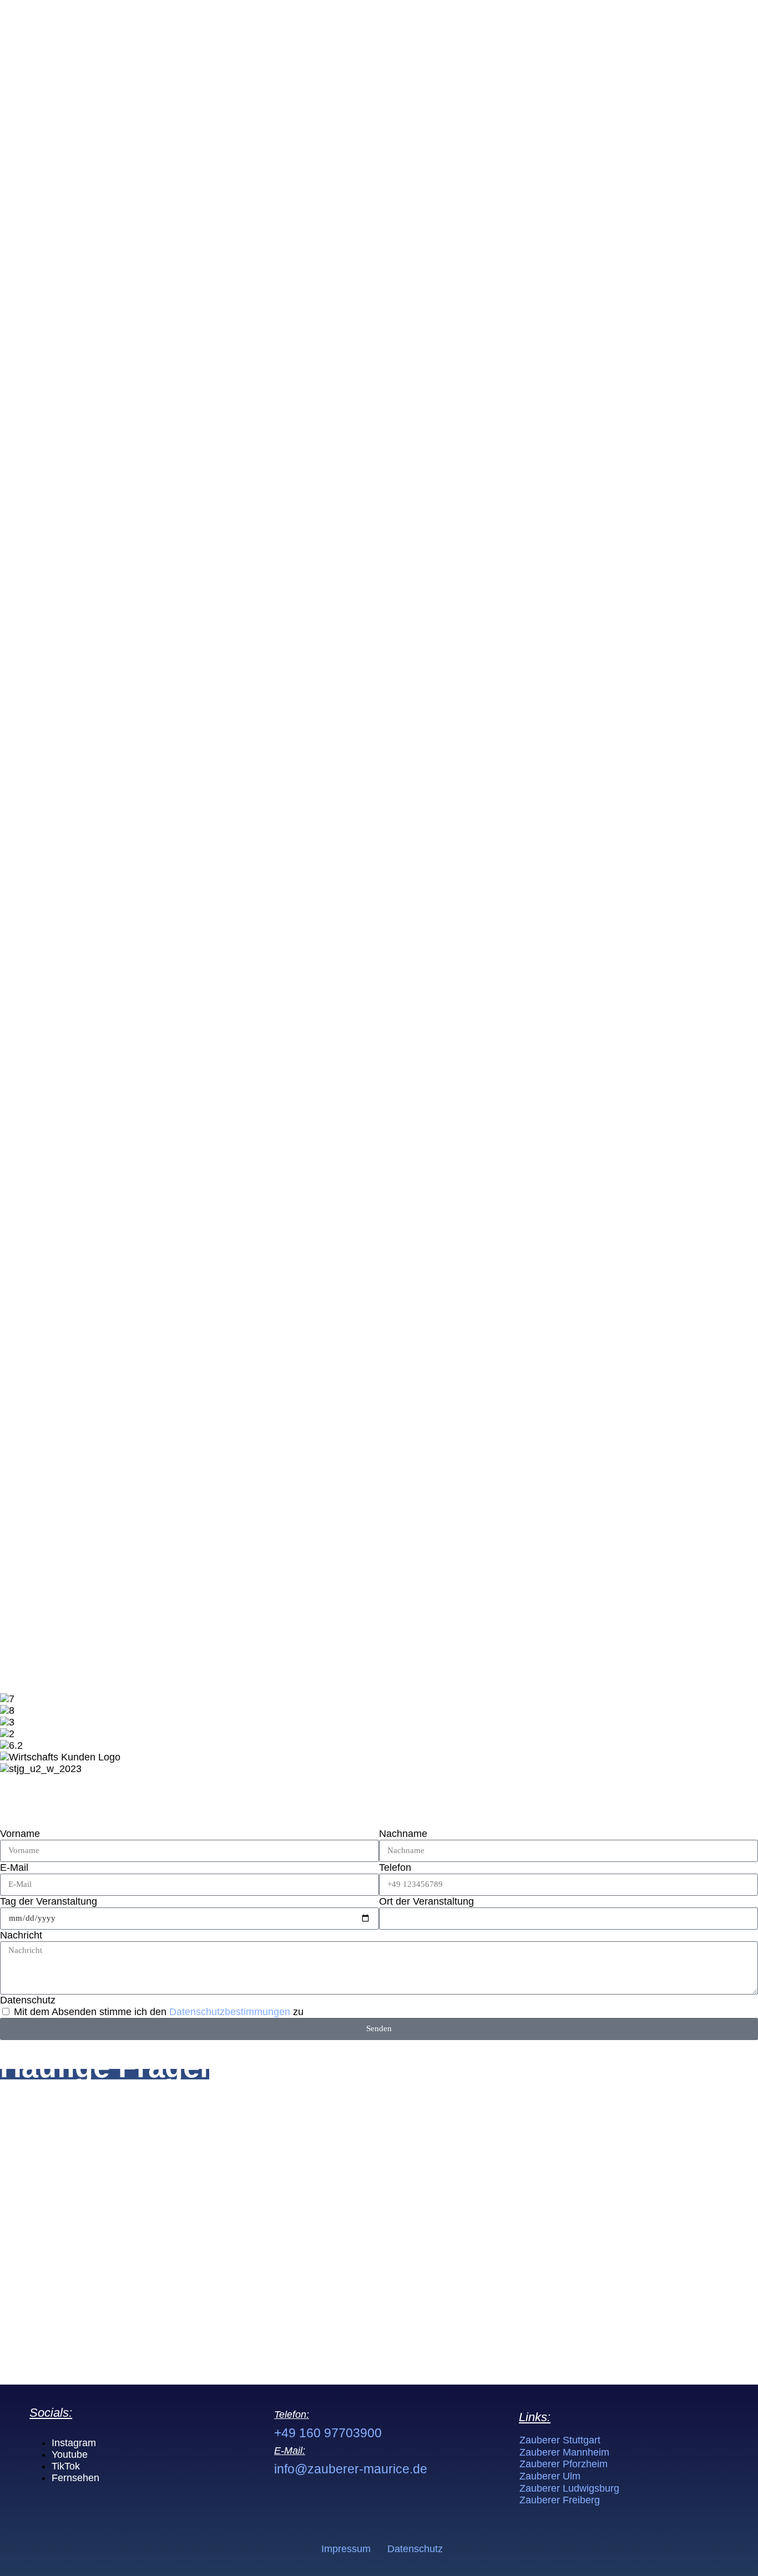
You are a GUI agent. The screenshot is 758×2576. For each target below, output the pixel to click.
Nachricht (21, 1935)
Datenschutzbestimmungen (231, 2012)
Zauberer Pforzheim (564, 2464)
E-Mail (14, 1868)
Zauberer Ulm (550, 2476)
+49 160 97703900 (328, 2433)
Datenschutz (28, 2000)
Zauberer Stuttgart (560, 2440)
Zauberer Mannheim (564, 2452)
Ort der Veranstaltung (426, 1901)
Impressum (346, 2549)
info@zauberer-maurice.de (351, 2469)
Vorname (20, 1834)
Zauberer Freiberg (560, 2500)
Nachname (403, 1834)
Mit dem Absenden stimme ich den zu (159, 2012)
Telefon (395, 1868)
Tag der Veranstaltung (49, 1901)
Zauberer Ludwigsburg (569, 2488)
